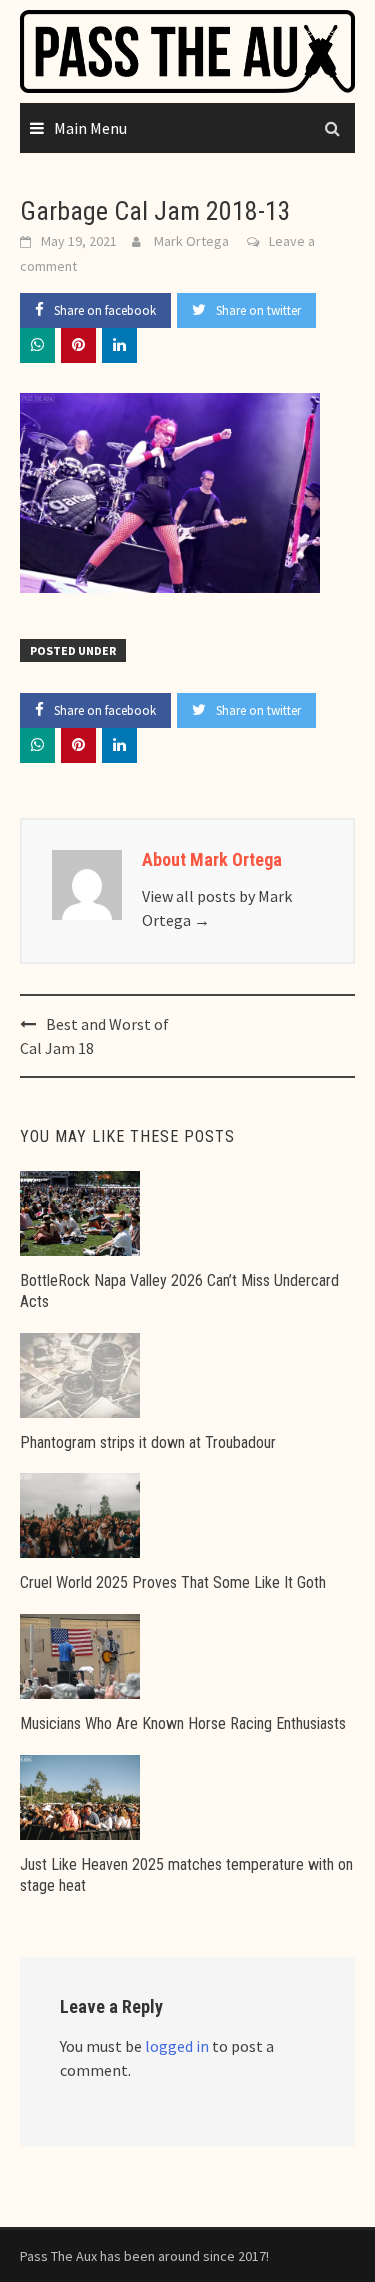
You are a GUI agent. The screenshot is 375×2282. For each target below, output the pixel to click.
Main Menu (90, 128)
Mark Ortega (191, 241)
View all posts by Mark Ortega (217, 908)
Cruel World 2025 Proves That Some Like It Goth (173, 1582)
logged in (177, 2046)
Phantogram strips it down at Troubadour (148, 1442)
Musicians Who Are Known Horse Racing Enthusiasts (183, 1723)
